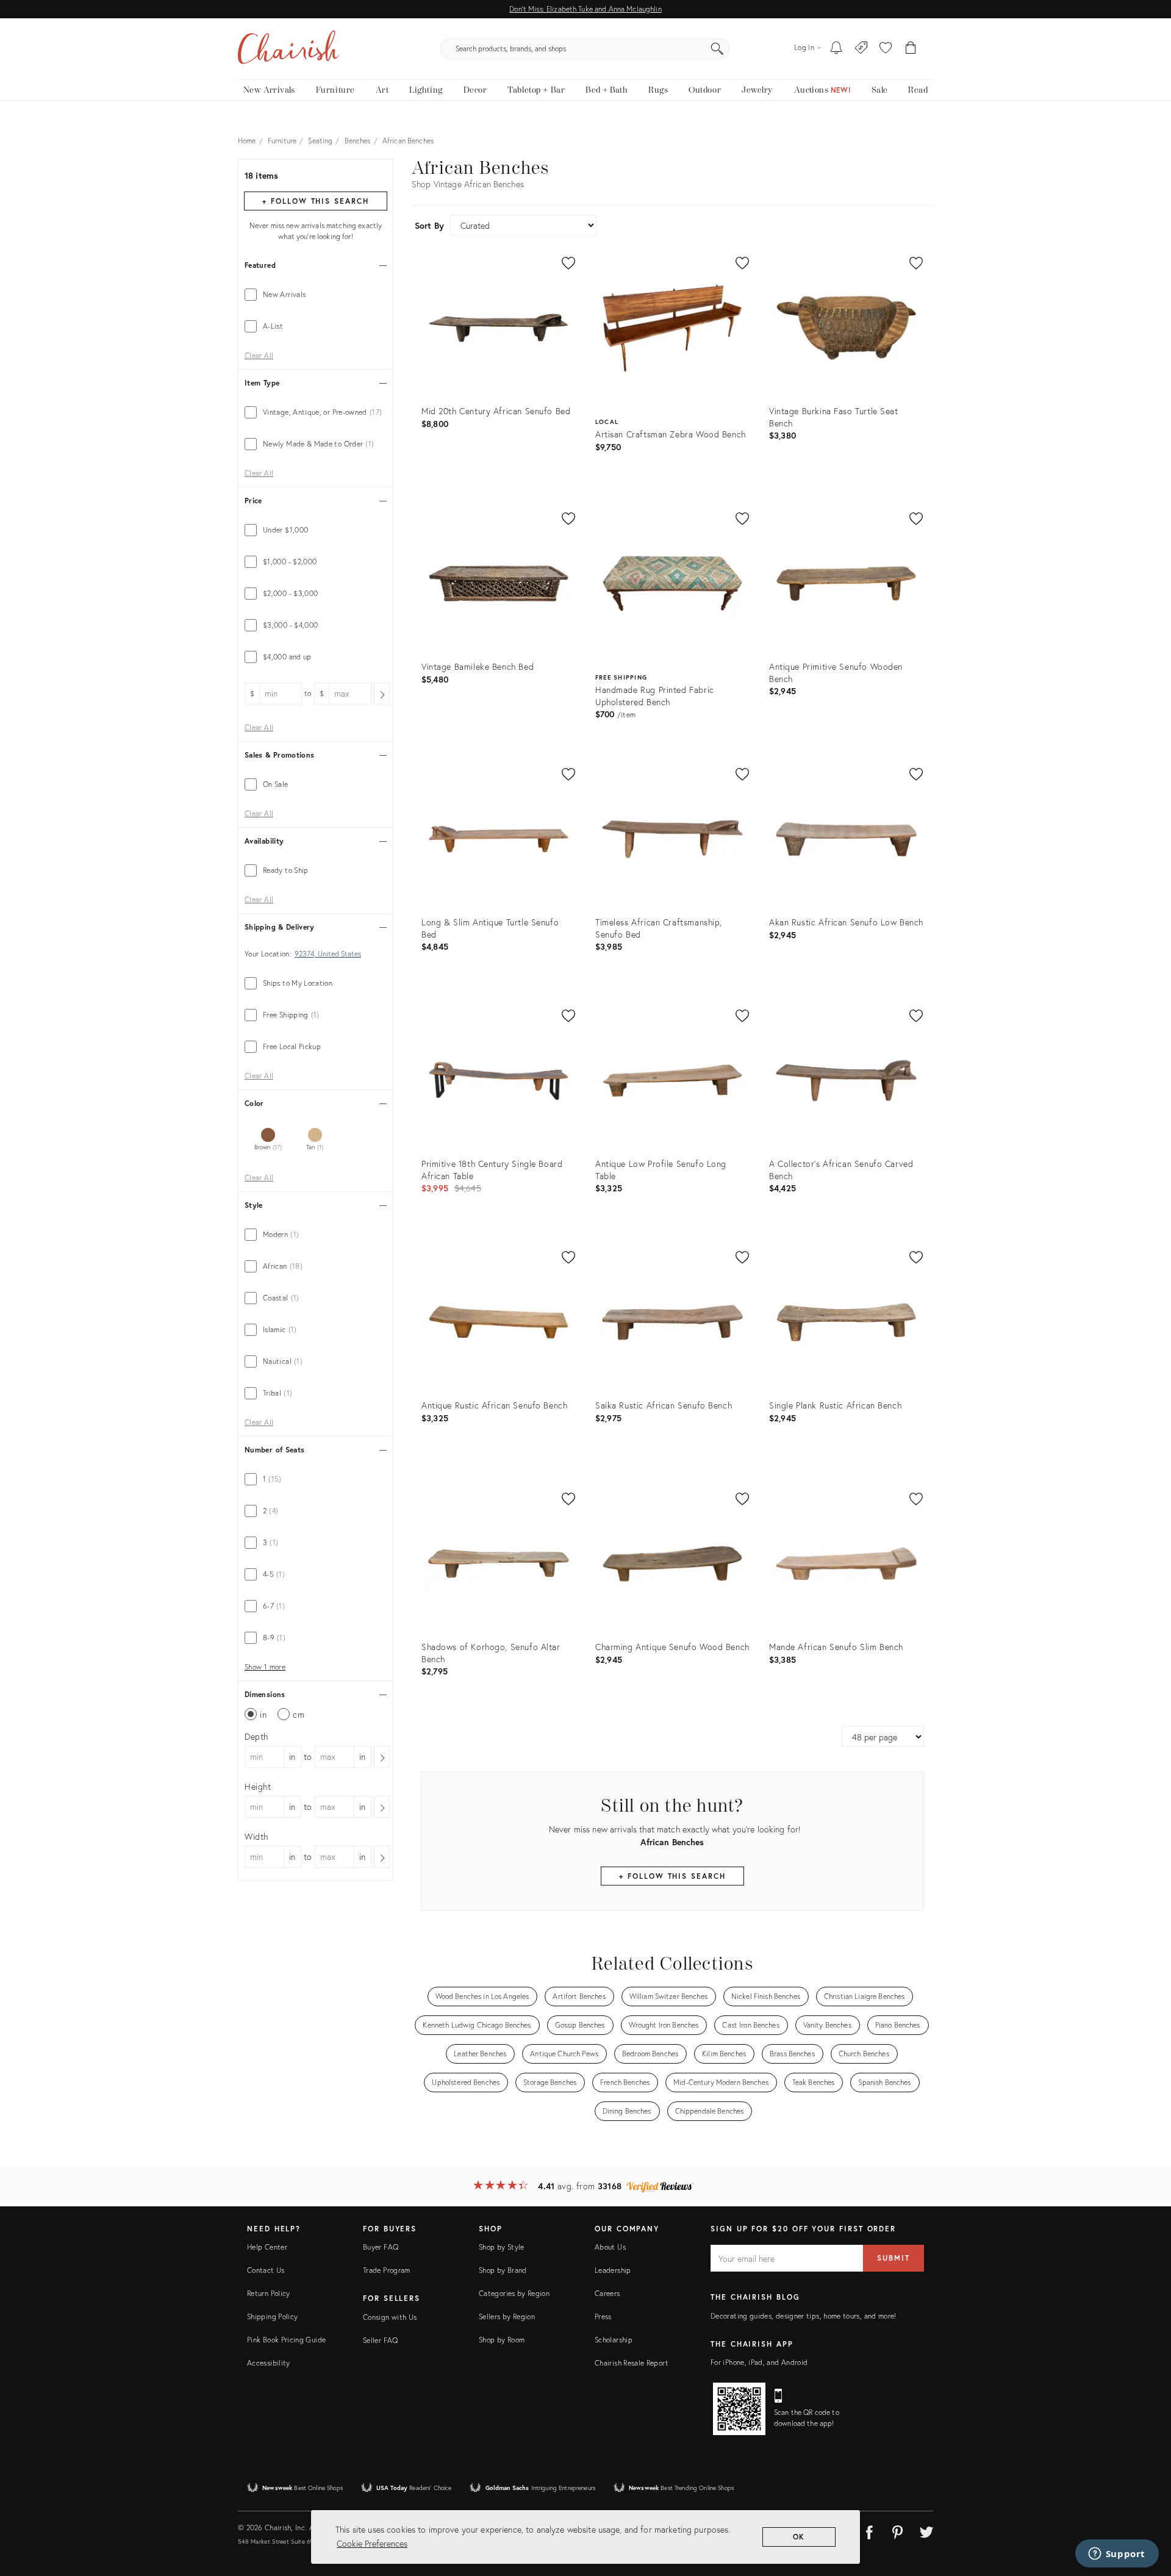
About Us (610, 2247)
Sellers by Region (507, 2316)
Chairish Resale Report (632, 2363)
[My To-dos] (836, 49)
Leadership (613, 2270)
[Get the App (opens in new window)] (739, 2409)
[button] (886, 49)
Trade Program (387, 2270)
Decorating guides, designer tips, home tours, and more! (804, 2316)
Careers (607, 2293)
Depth (256, 1736)
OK (799, 2537)
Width (256, 1836)
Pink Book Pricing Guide (286, 2340)
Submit (893, 2258)
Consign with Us (390, 2317)
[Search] (717, 49)
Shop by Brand (503, 2270)
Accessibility (269, 2363)
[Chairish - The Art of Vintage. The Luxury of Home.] (288, 49)
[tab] (316, 295)
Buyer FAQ (381, 2247)
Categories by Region (514, 2293)
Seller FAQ (381, 2340)
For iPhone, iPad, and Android (759, 2362)
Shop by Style (502, 2247)
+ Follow (315, 201)
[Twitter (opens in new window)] (926, 2530)
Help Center (267, 2247)
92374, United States (328, 954)
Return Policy (269, 2293)
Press (603, 2316)
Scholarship (614, 2340)
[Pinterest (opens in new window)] (898, 2530)
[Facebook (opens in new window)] (869, 2530)
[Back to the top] (1147, 2512)
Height (258, 1786)
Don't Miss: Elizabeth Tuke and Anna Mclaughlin (585, 9)
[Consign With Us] (861, 49)
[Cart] (911, 49)
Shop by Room (502, 2340)
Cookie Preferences (372, 2543)
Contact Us (266, 2270)
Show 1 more (265, 1667)
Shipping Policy (272, 2316)
